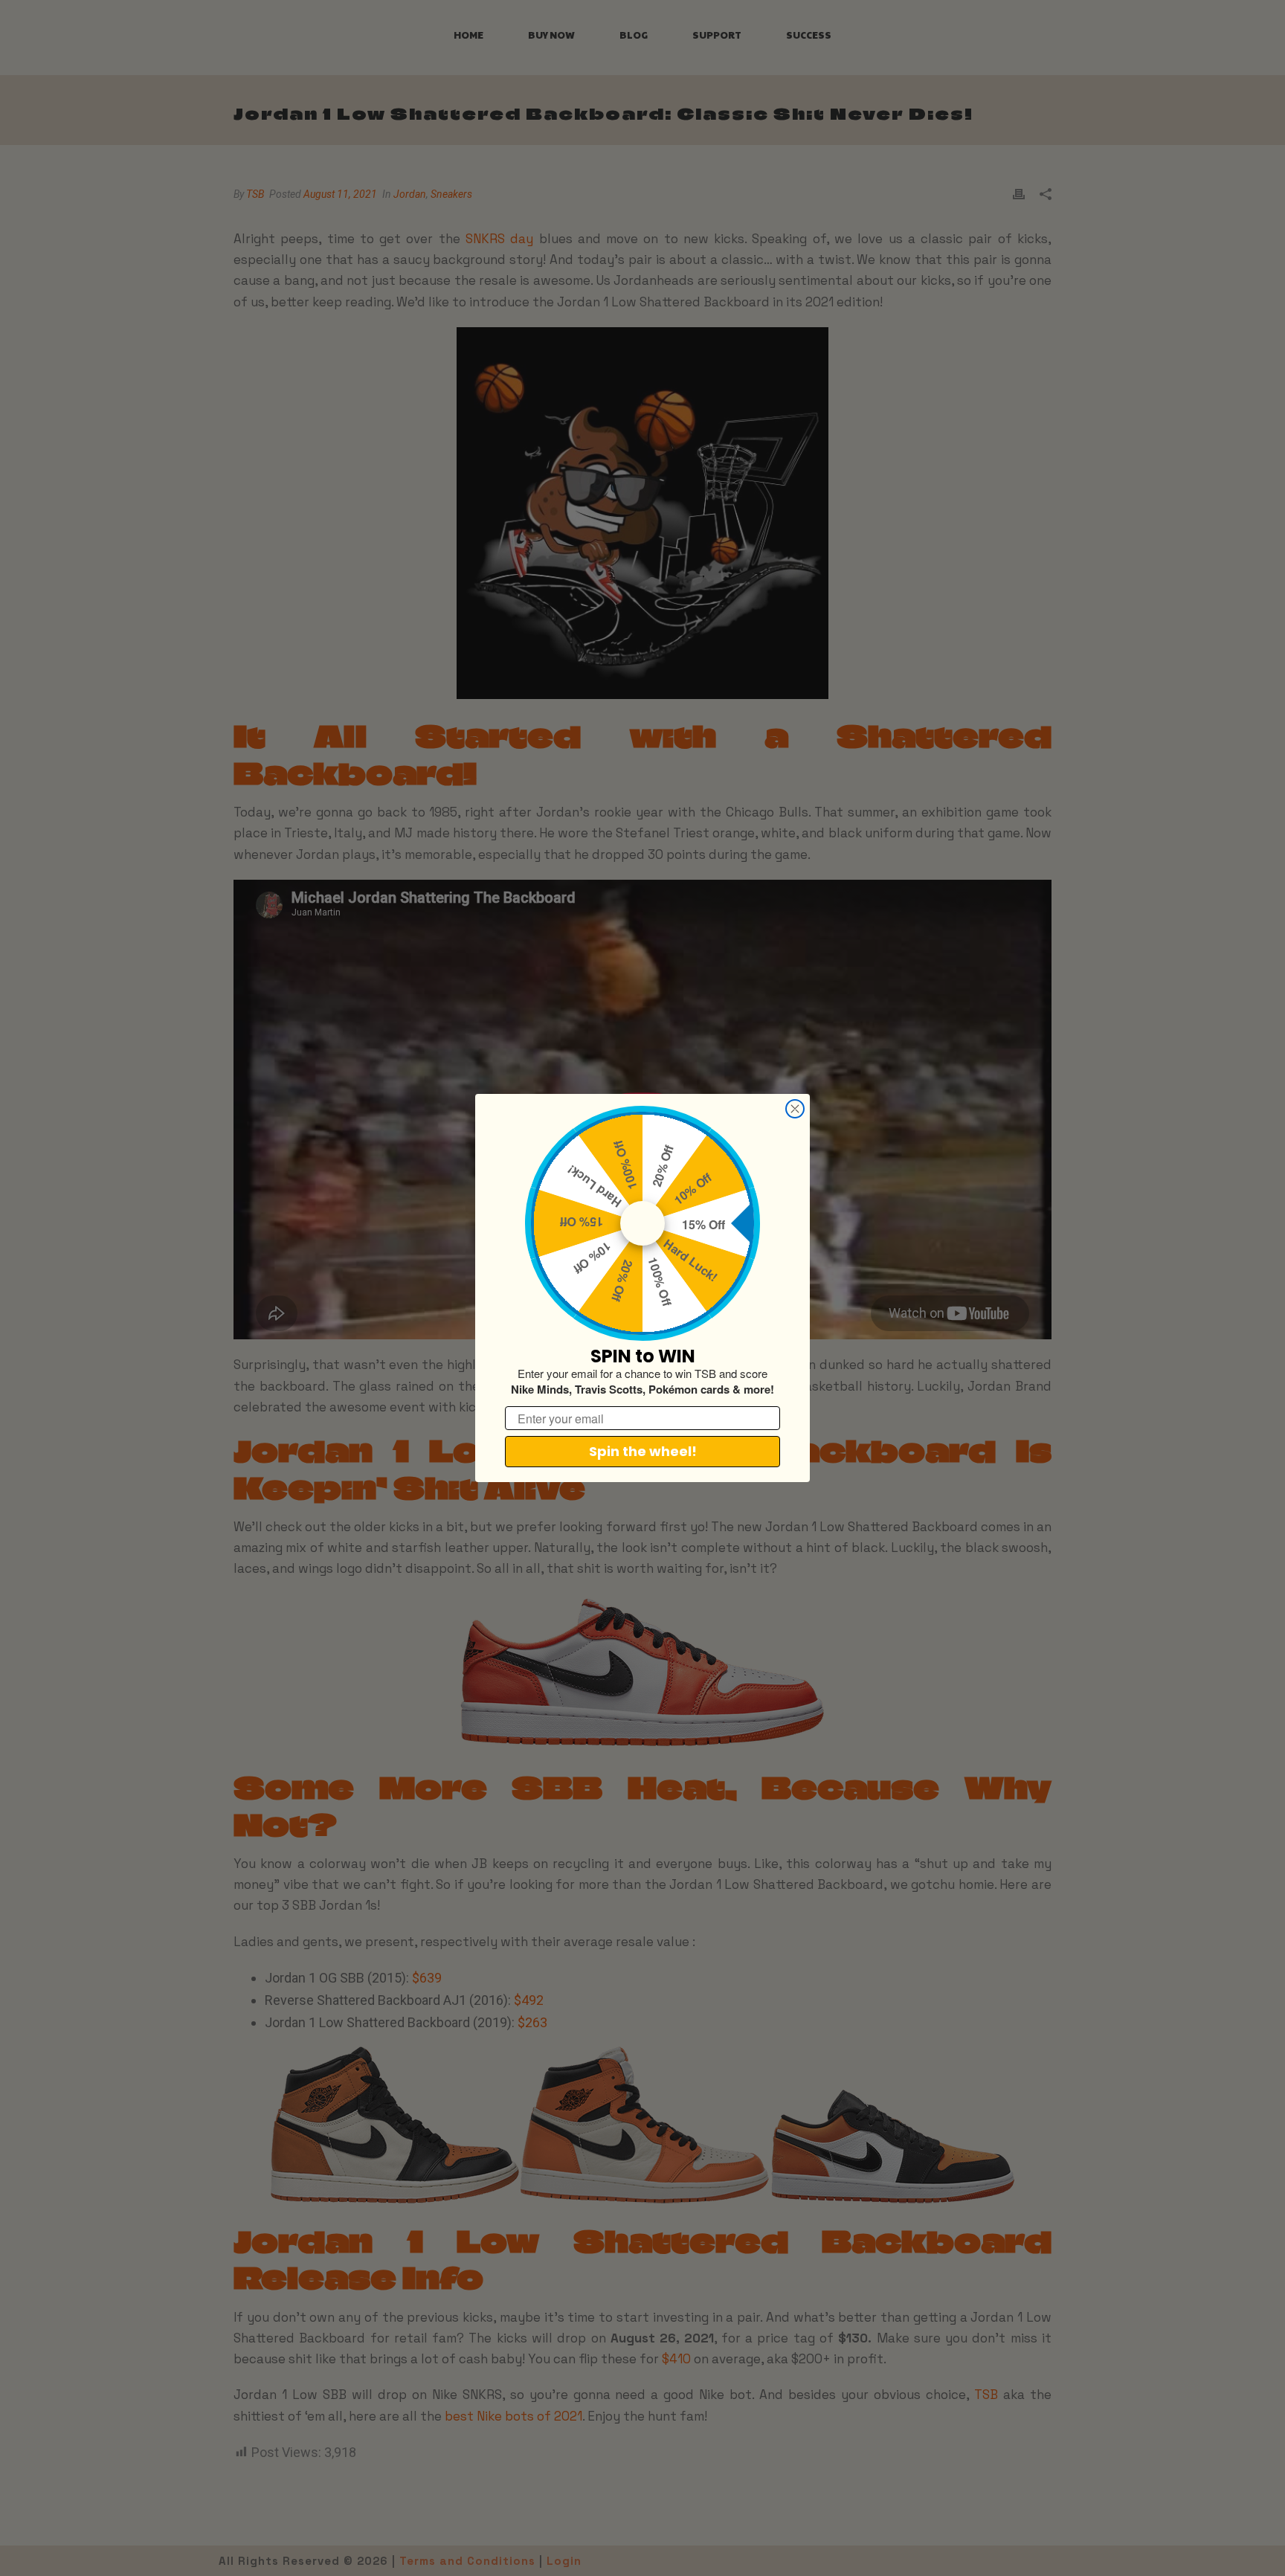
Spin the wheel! (643, 1451)
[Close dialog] (795, 1109)
